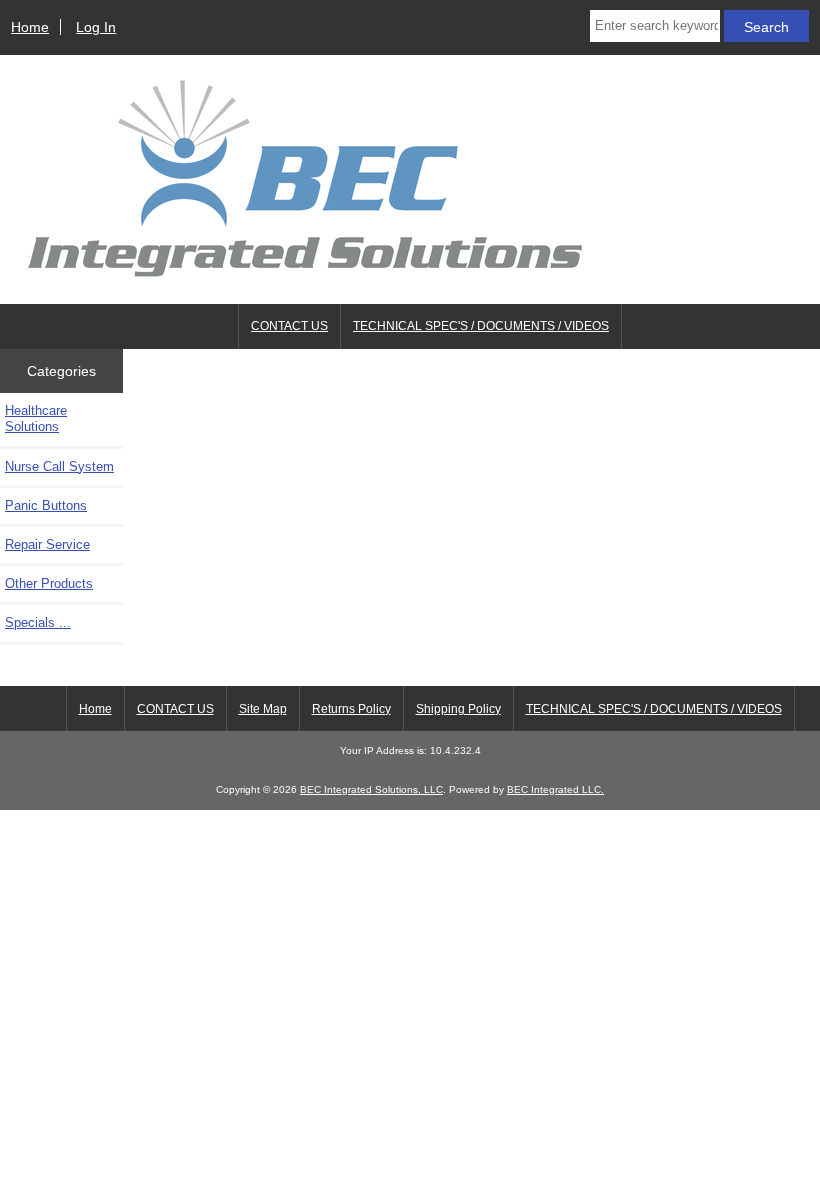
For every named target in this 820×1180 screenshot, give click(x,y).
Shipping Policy (458, 709)
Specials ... (38, 622)
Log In (96, 27)
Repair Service (47, 544)
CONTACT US (289, 326)
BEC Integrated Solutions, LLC (371, 789)
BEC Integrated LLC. (555, 789)
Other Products (49, 583)
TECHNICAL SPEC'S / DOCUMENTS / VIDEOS (481, 326)
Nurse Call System (59, 466)
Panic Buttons (46, 505)
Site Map (263, 709)
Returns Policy (351, 709)
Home (30, 27)
